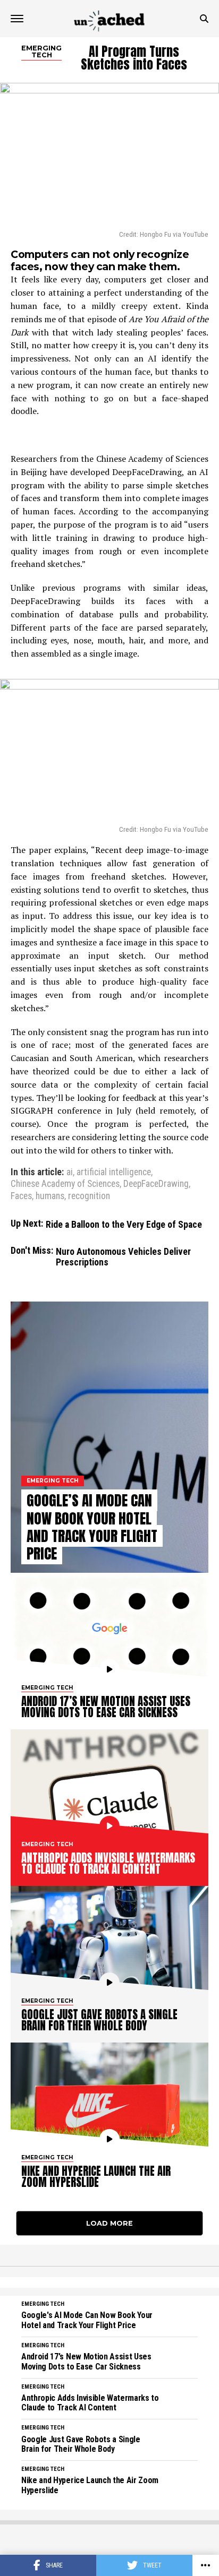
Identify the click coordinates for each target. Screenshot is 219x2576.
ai (70, 1173)
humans (50, 1196)
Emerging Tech (43, 2304)
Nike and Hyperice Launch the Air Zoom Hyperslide (90, 2485)
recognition (89, 1196)
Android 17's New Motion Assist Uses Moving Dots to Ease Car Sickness (86, 2362)
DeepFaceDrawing (156, 1184)
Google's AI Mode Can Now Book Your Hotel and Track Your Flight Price (87, 2320)
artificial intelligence (114, 1173)
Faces (21, 1196)
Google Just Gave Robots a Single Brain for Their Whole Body (81, 2444)
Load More (109, 2223)
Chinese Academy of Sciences (65, 1184)
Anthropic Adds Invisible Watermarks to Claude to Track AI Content (90, 2403)
